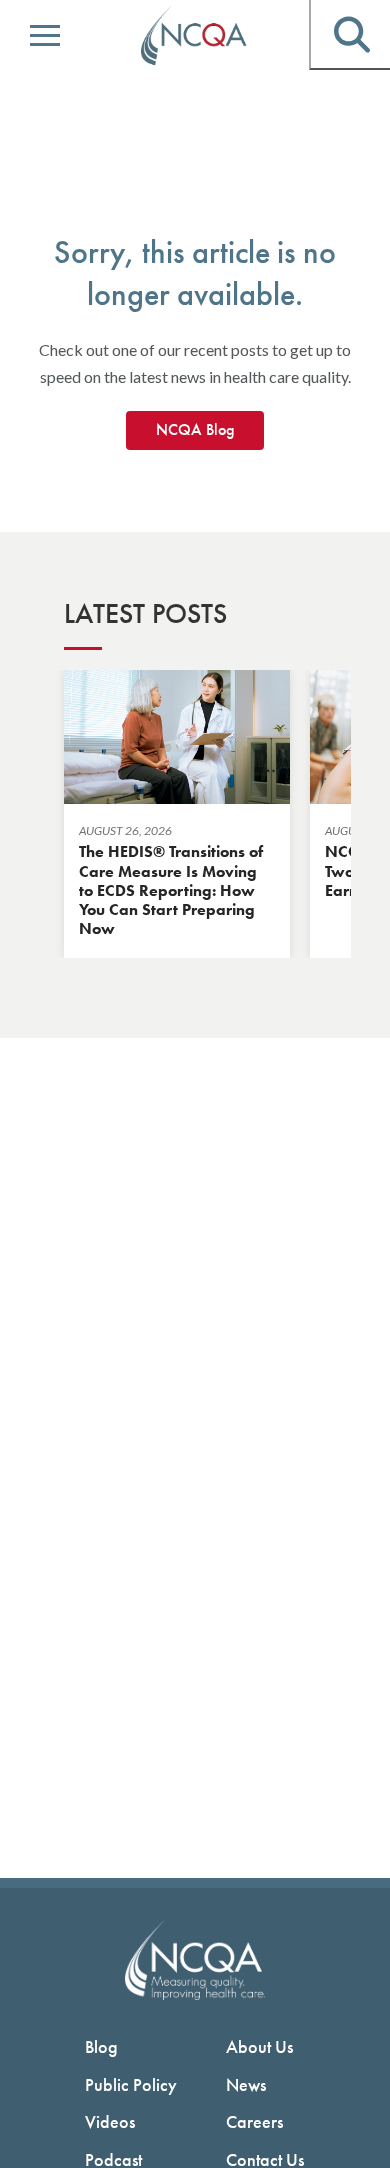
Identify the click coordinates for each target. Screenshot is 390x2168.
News (246, 2084)
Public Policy (131, 2084)
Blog (101, 2046)
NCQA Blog (195, 429)
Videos (110, 2121)
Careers (254, 2121)
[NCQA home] (195, 36)
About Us (259, 2046)
